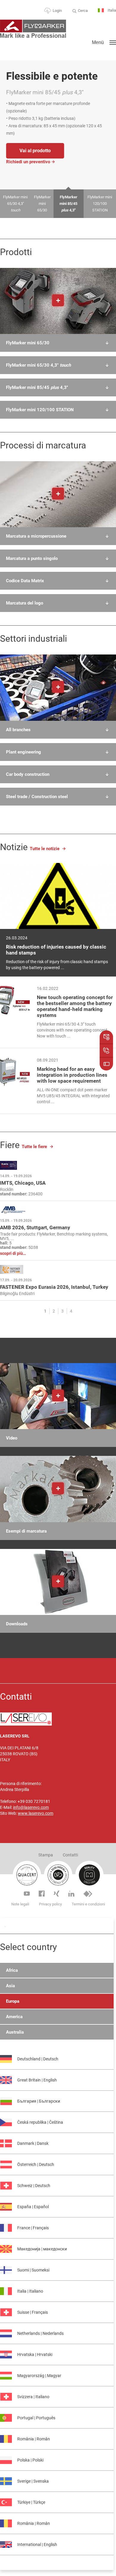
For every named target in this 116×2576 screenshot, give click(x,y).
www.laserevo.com (36, 1813)
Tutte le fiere (34, 1147)
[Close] (5, 1927)
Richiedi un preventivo (28, 162)
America (14, 2017)
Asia (10, 1986)
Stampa (46, 1855)
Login (57, 11)
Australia (15, 2032)
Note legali (20, 1904)
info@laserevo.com (31, 1807)
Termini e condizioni (88, 1904)
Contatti (70, 1855)
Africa (12, 1970)
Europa (13, 2001)
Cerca (83, 11)
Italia (111, 10)
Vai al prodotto (35, 151)
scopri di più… (13, 1254)
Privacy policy (50, 1904)
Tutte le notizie (45, 849)
